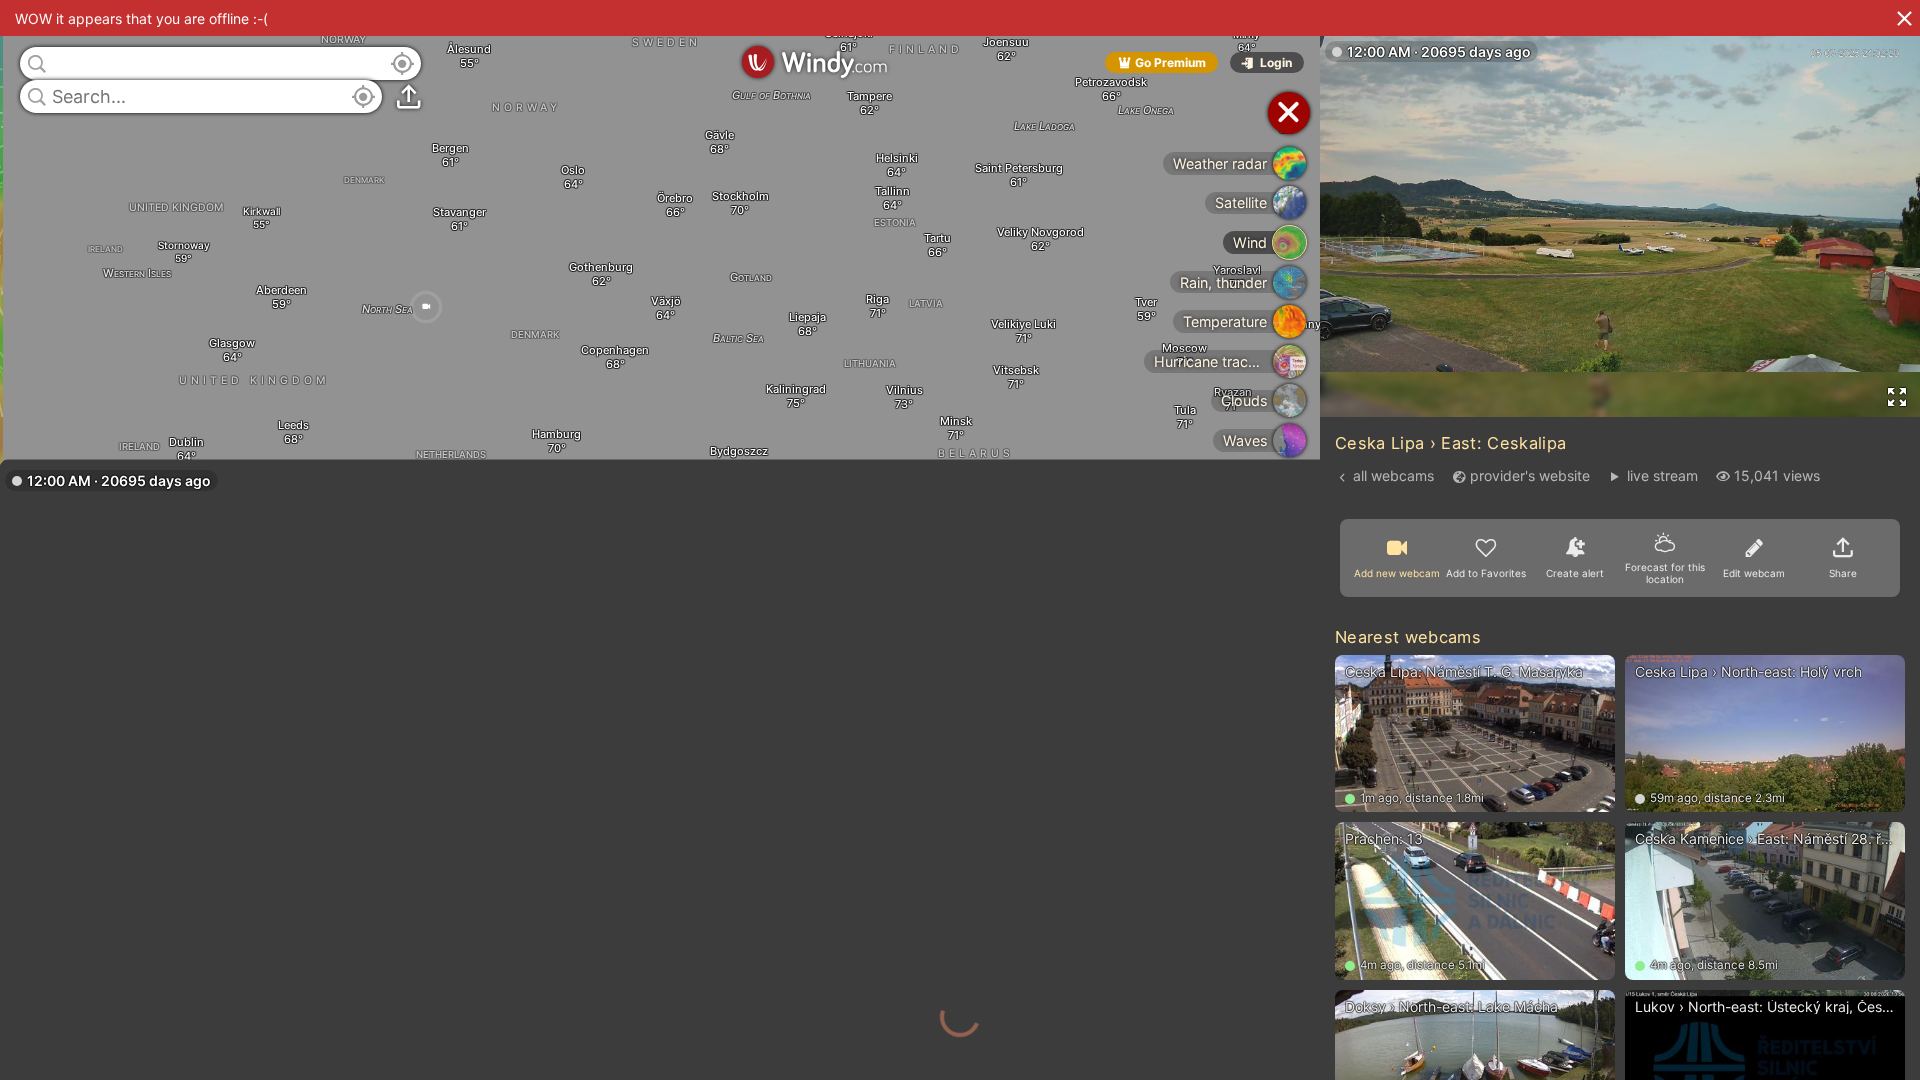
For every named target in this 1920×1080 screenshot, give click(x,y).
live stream (1662, 475)
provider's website (1530, 475)
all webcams (1393, 475)
